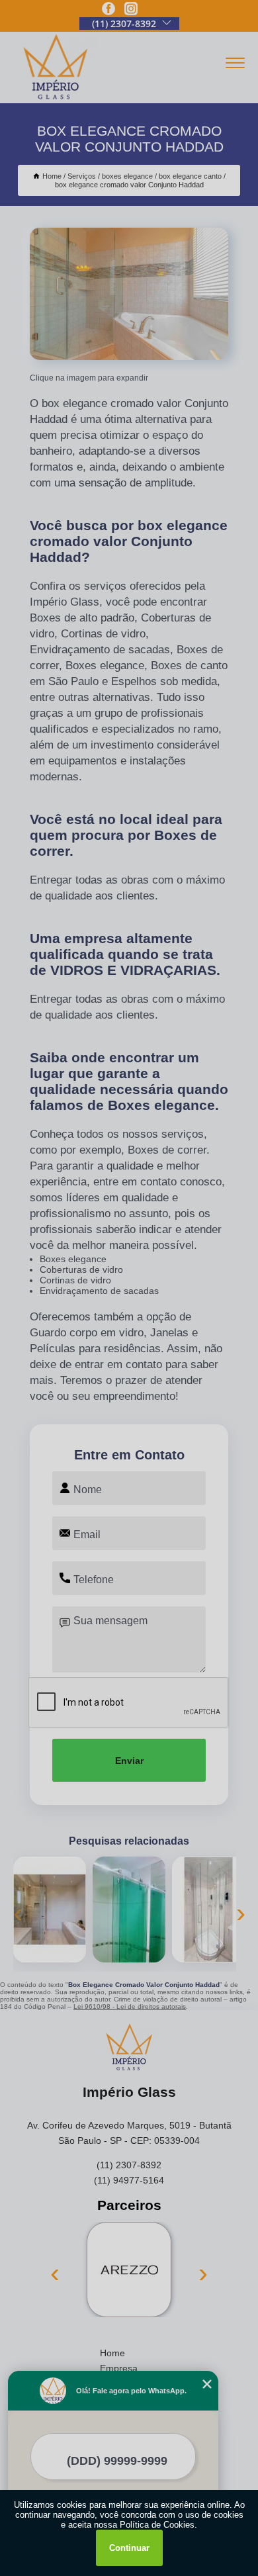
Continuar (129, 2548)
